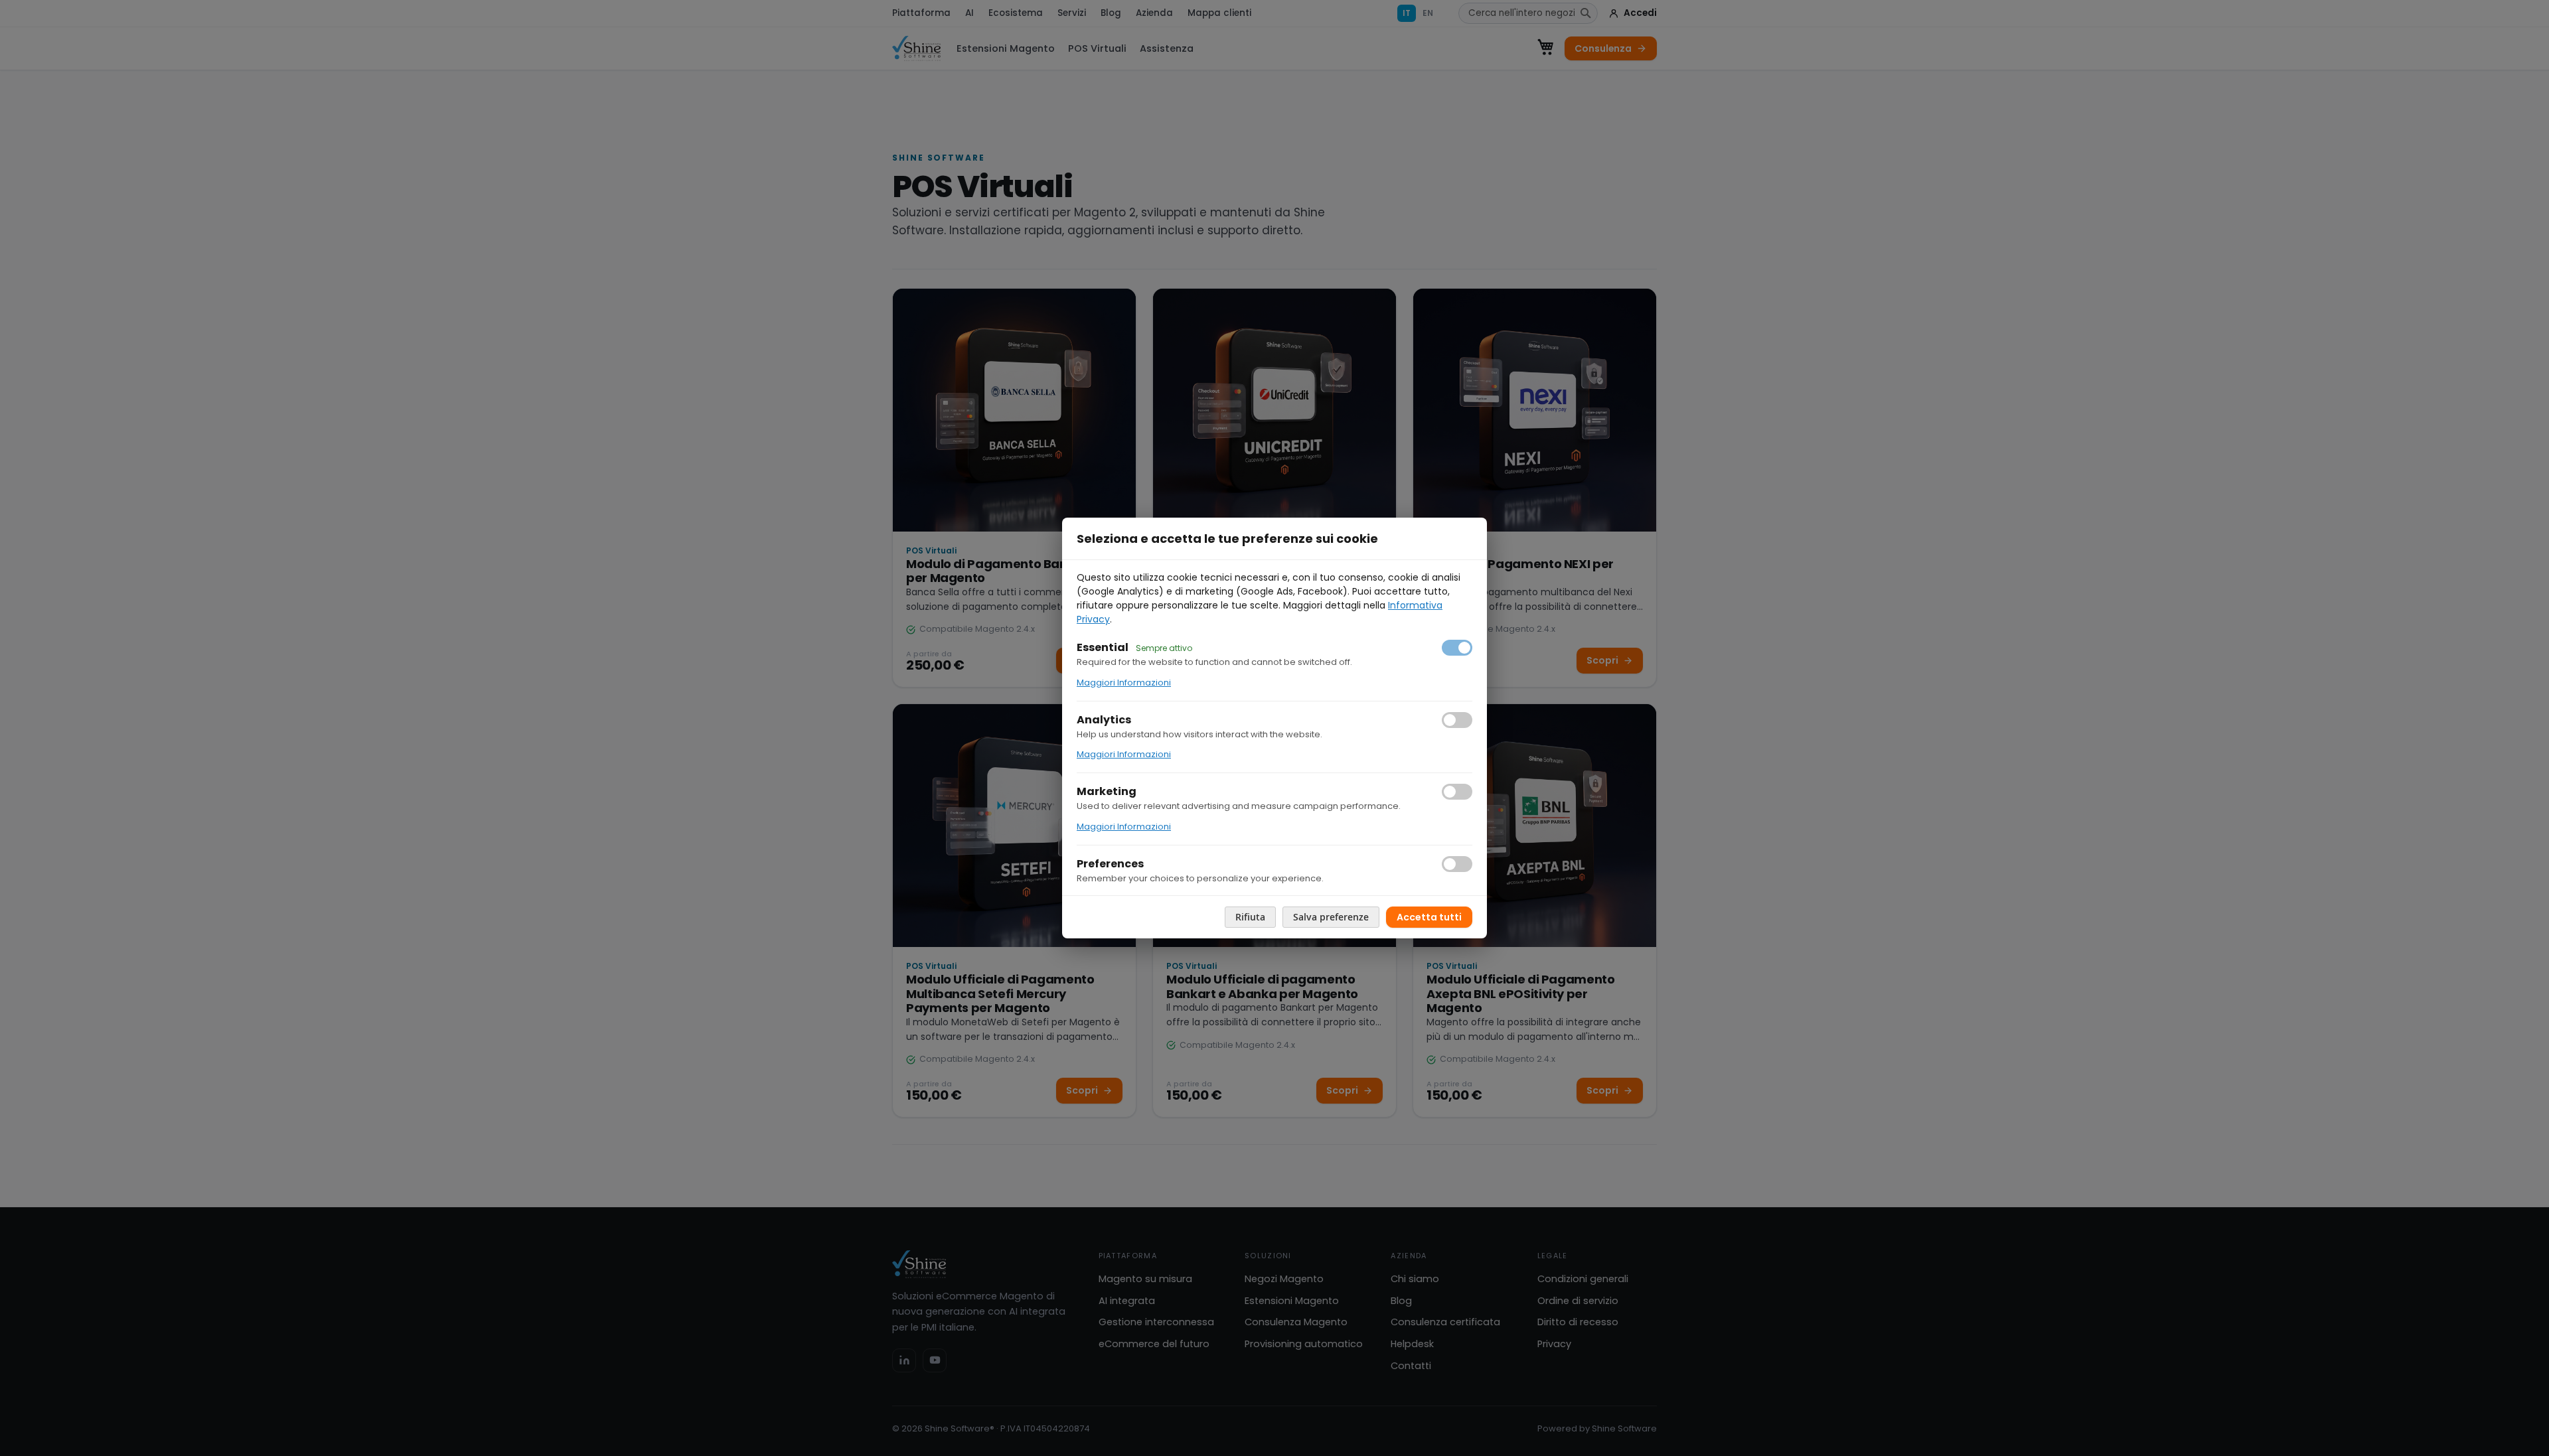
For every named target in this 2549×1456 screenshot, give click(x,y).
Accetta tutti (1429, 917)
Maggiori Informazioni (1124, 683)
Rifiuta (1250, 917)
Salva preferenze (1331, 917)
